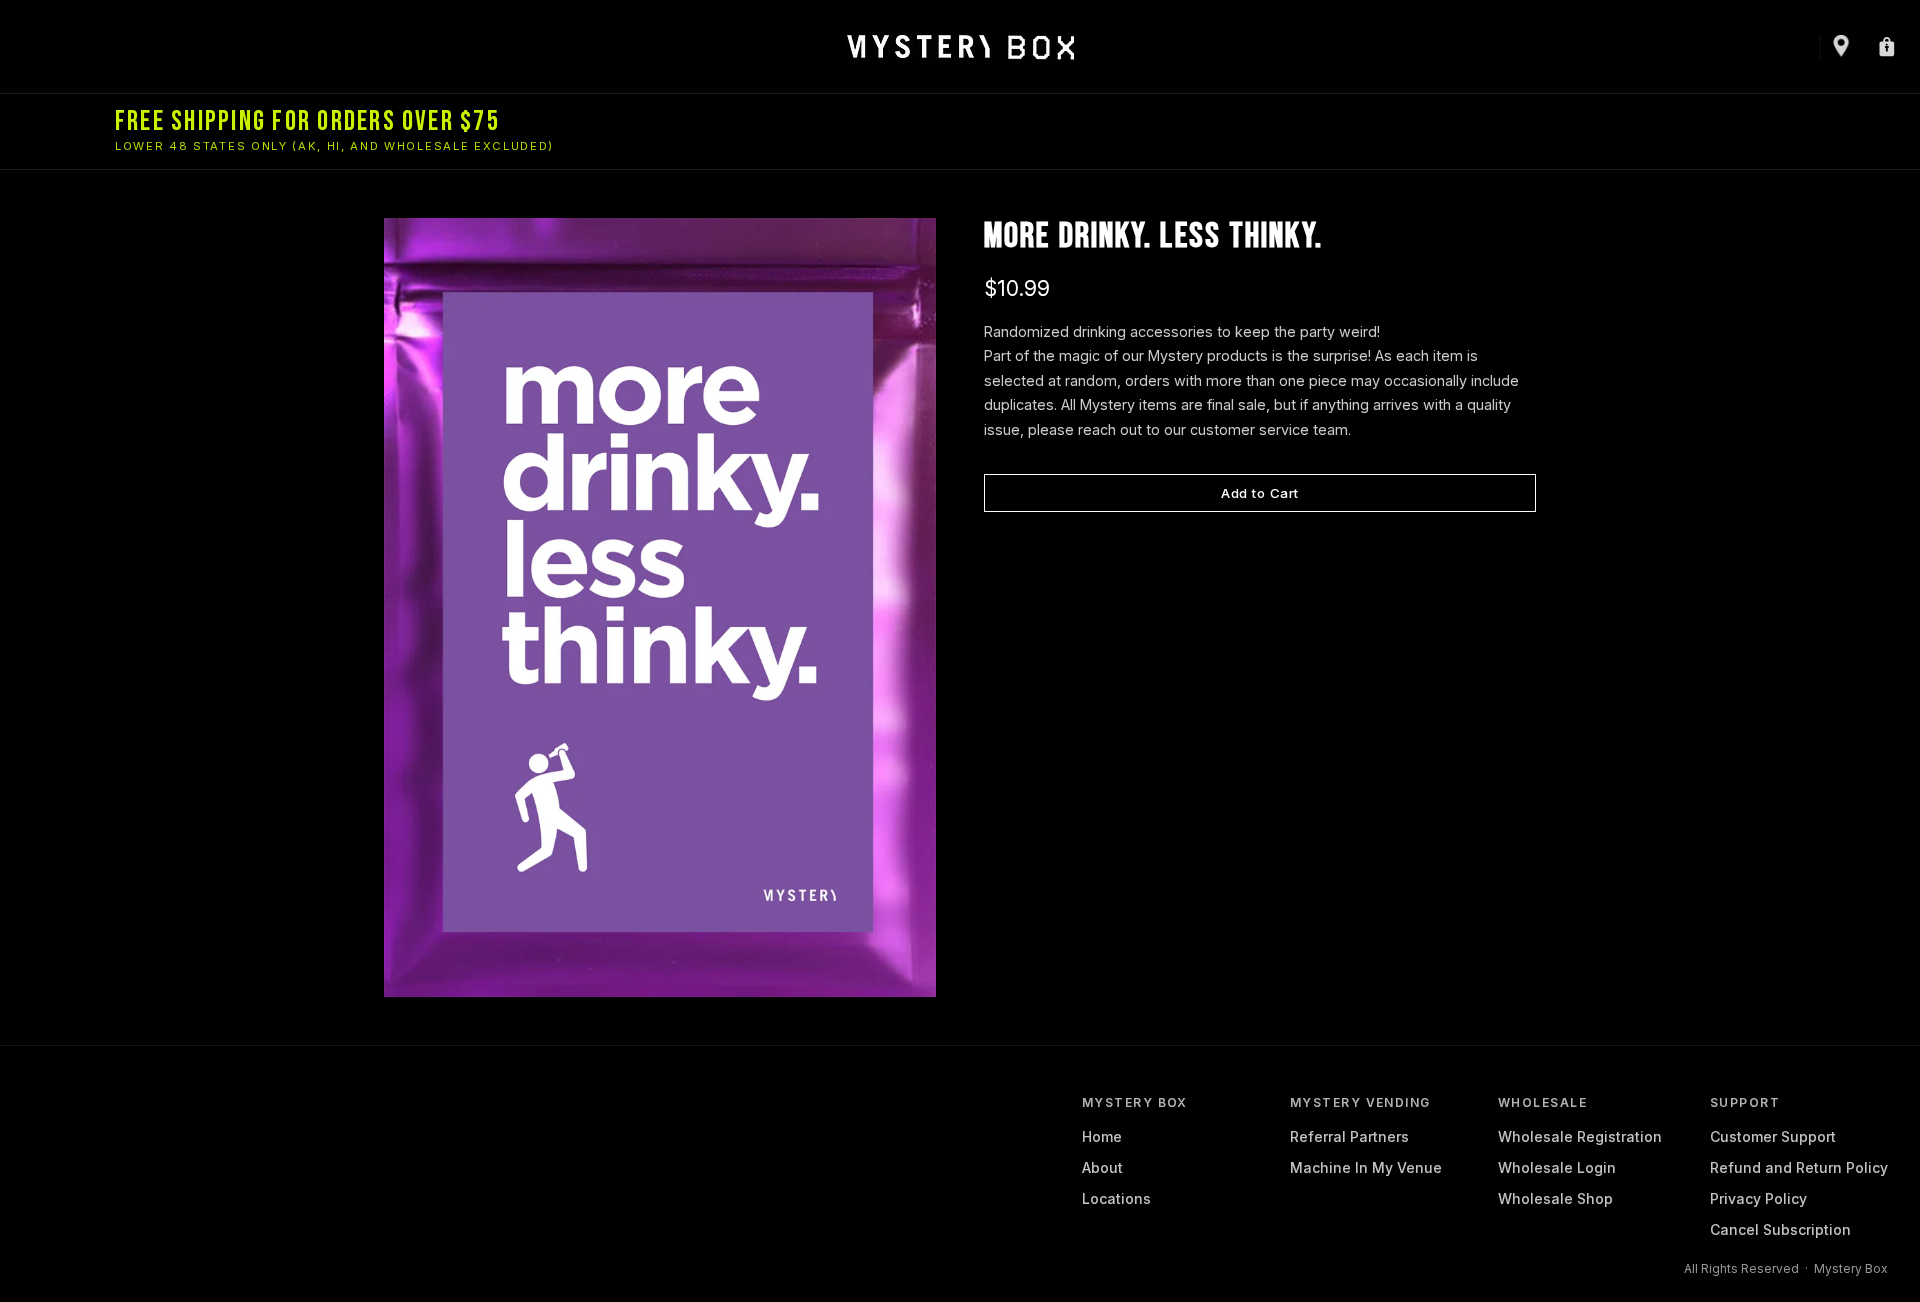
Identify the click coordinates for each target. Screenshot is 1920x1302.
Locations (1116, 1198)
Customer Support (1773, 1136)
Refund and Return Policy (1799, 1167)
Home (1102, 1136)
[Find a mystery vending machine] (1839, 47)
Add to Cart (1260, 493)
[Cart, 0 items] (1885, 47)
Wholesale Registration (1580, 1136)
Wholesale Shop (1555, 1198)
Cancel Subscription (1780, 1229)
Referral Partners (1349, 1136)
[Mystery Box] (960, 46)
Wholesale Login (1557, 1167)
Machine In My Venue (1366, 1167)
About (1102, 1167)
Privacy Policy (1758, 1198)
